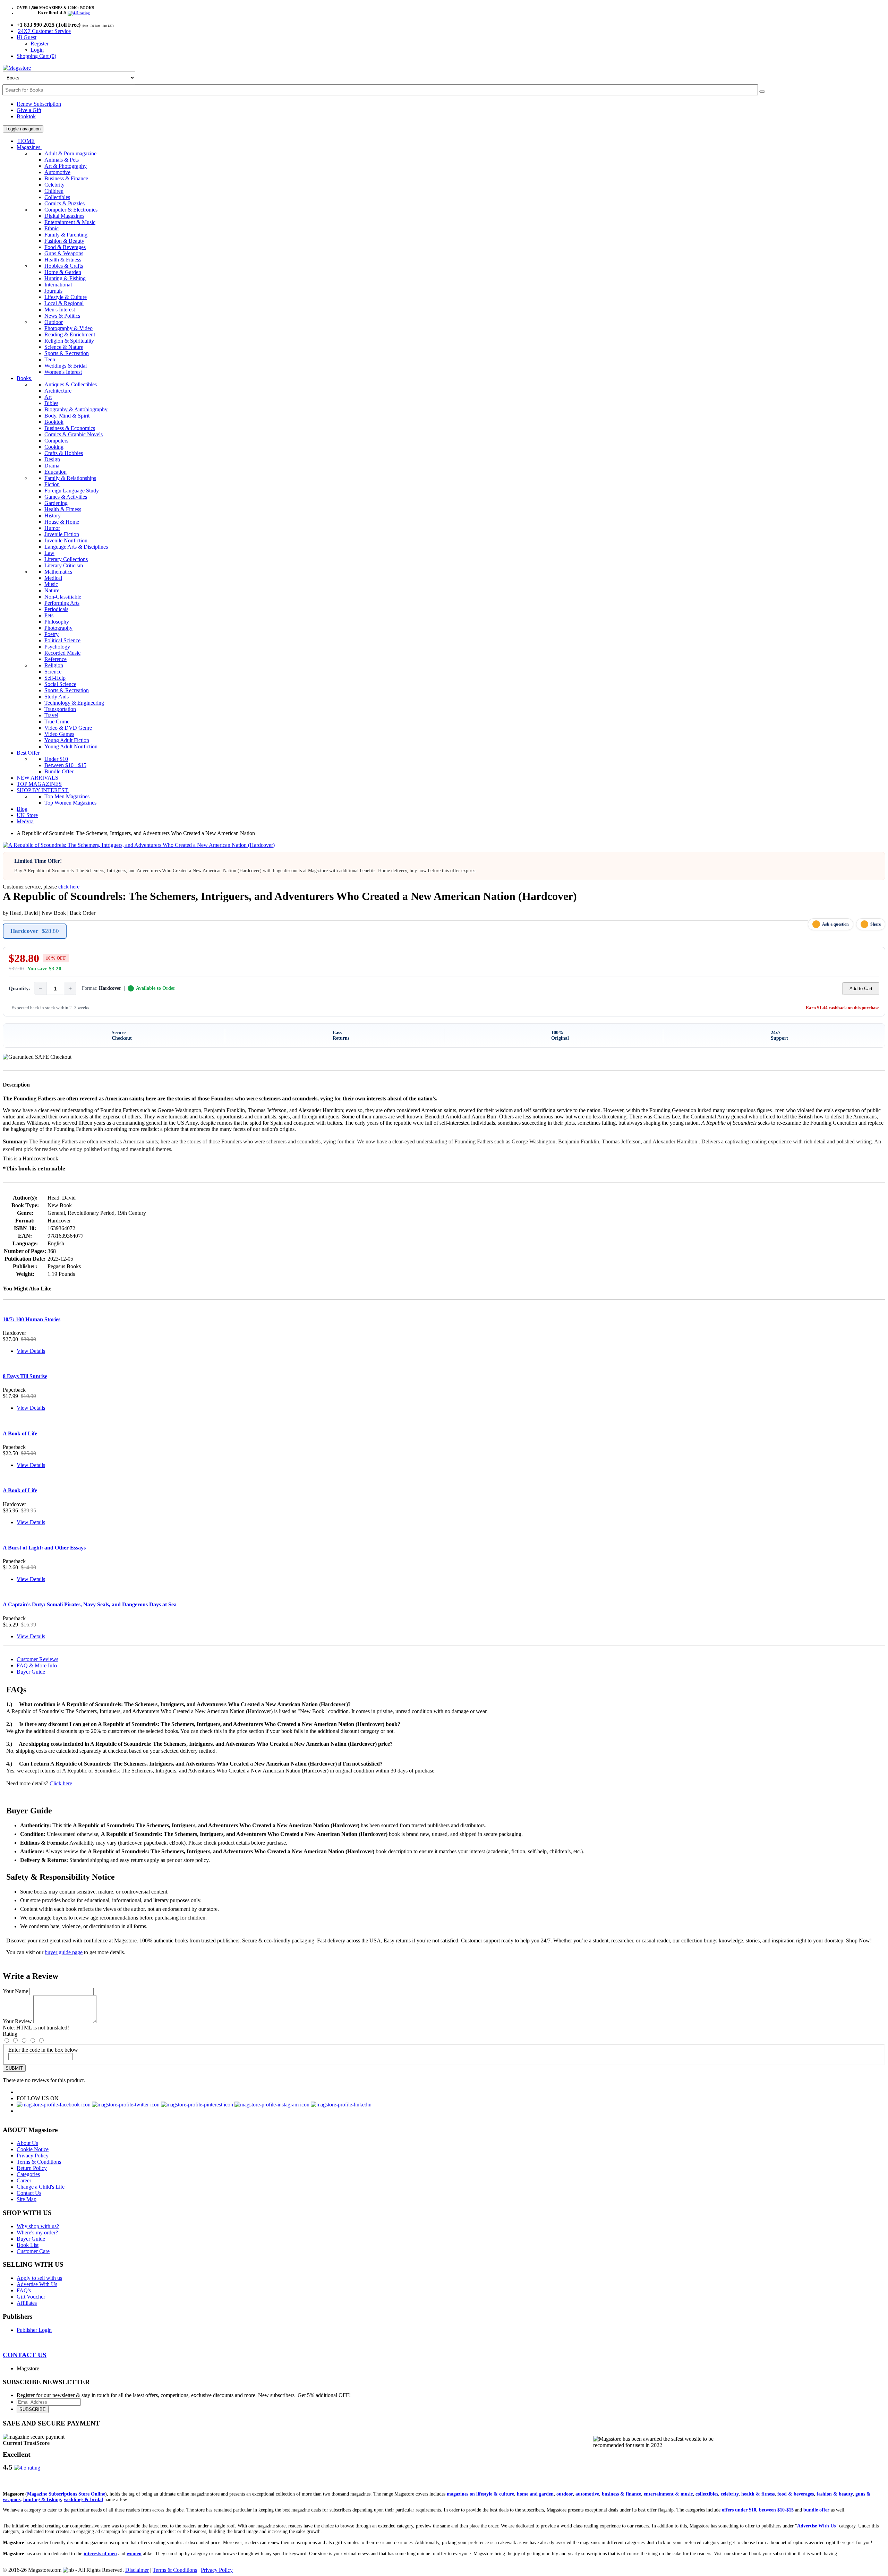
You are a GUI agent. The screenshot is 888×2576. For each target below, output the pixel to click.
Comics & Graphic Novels (74, 434)
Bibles (51, 403)
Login (37, 50)
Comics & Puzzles (65, 203)
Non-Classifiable (63, 597)
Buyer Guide (31, 1672)
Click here (61, 1783)
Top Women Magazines (70, 803)
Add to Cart (861, 989)
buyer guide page (64, 1952)
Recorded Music (62, 653)
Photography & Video (69, 328)
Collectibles (57, 197)
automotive (587, 2494)
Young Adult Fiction (67, 740)
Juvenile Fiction (62, 534)
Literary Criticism (64, 565)
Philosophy (57, 622)
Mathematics (58, 572)
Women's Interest (63, 372)
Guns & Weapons (64, 253)
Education (55, 472)
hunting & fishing (42, 2500)
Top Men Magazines (67, 796)
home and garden (535, 2494)
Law (49, 553)
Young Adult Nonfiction (71, 746)
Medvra (25, 821)
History (53, 516)
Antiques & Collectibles (71, 384)
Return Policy (32, 2168)
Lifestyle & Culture (66, 297)
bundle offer (816, 2510)
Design (52, 459)
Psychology (57, 647)
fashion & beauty (835, 2494)
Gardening (56, 503)
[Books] (762, 92)
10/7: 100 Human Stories (32, 1319)
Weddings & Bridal (66, 366)
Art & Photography (66, 166)
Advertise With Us (37, 2284)
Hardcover (35, 931)
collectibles (707, 2494)
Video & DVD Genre (68, 728)
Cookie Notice (33, 2149)
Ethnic (52, 228)
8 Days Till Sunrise (25, 1376)
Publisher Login (34, 2330)
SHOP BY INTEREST (43, 790)
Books (24, 378)
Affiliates (27, 2303)
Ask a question (835, 924)
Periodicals (56, 609)
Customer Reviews (37, 1659)
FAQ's (24, 2290)
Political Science (62, 640)
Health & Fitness (63, 260)
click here (69, 887)
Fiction (52, 484)
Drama (52, 466)
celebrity (730, 2494)
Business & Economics (70, 428)
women (134, 2554)
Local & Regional (64, 303)
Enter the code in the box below (43, 2050)
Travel (51, 715)
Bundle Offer (59, 771)
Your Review (17, 2021)
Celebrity (54, 185)
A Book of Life (20, 1433)
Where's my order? (37, 2232)
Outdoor (54, 322)
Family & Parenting (66, 235)
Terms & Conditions (39, 2162)
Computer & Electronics (71, 210)
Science (53, 672)
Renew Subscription (39, 104)
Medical (53, 578)
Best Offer (29, 753)
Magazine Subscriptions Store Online (66, 2494)
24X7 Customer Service (44, 31)
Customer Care (33, 2251)
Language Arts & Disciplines (76, 547)
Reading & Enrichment (70, 334)
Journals (53, 291)
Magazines (29, 147)
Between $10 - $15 (65, 765)
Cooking (54, 447)
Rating (10, 2034)
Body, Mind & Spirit (67, 416)
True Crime (57, 722)
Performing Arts (62, 603)
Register (40, 44)
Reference (55, 659)
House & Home (62, 522)
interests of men (100, 2554)
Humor (52, 528)
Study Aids (57, 697)
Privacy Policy (33, 2156)
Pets (49, 615)
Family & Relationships (70, 478)
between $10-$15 (776, 2510)
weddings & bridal (83, 2500)
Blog (22, 809)
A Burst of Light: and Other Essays (44, 1548)
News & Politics (62, 316)
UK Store (27, 815)
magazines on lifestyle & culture (480, 2494)
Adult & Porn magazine (70, 153)
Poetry (52, 634)
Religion (54, 665)
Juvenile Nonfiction (66, 540)
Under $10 (56, 759)
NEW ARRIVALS (37, 778)
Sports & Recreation (67, 353)
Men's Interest (60, 310)
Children (54, 191)
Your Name (15, 1991)
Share (876, 924)
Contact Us (29, 2193)
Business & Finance (66, 178)
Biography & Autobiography (76, 409)
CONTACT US (25, 2355)
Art (48, 397)
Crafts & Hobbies (64, 453)
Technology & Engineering (74, 703)
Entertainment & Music (70, 222)
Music (51, 584)
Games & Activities (66, 497)
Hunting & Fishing (65, 278)
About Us (27, 2143)
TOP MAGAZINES (39, 784)
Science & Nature (64, 347)
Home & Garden (63, 272)
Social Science (60, 684)
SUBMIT (14, 2068)
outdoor (565, 2494)
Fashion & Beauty (64, 241)
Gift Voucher (31, 2297)
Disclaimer (137, 2570)
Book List (28, 2245)
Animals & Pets (62, 160)
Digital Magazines (64, 216)
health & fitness (758, 2494)
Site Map (27, 2199)
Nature (52, 590)
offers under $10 (738, 2510)
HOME (26, 141)
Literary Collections (66, 559)
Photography (58, 628)
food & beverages (796, 2494)
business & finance (621, 2494)
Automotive (57, 172)
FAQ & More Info (37, 1665)
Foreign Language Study (72, 491)
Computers (56, 441)
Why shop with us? (38, 2226)
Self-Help (55, 678)
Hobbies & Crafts (64, 266)
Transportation (60, 709)
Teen (50, 359)
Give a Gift (29, 110)
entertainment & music (668, 2494)
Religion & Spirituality (69, 341)
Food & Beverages (65, 247)
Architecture (58, 391)
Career (24, 2180)
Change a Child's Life (41, 2187)
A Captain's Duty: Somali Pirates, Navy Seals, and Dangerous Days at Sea (90, 1604)
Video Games (59, 734)
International (58, 285)
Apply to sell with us (39, 2278)
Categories (28, 2174)
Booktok (26, 116)
